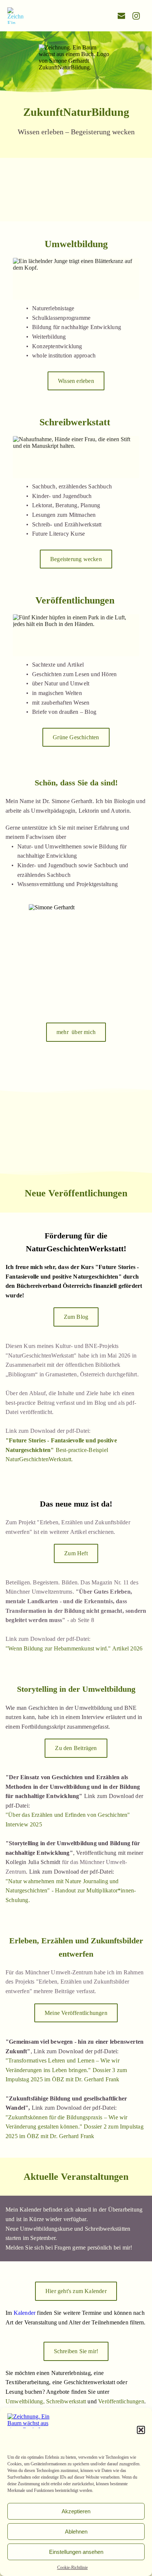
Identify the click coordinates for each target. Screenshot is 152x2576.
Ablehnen (76, 2532)
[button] (141, 2430)
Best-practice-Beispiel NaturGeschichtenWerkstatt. (62, 1450)
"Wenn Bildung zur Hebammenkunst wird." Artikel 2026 (74, 1648)
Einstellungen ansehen (76, 2552)
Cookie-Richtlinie (72, 2568)
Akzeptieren (76, 2511)
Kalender (25, 2313)
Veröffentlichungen (121, 2401)
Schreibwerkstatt (66, 2401)
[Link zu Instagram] (136, 16)
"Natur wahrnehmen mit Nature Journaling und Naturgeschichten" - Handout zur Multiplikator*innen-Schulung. (71, 1891)
